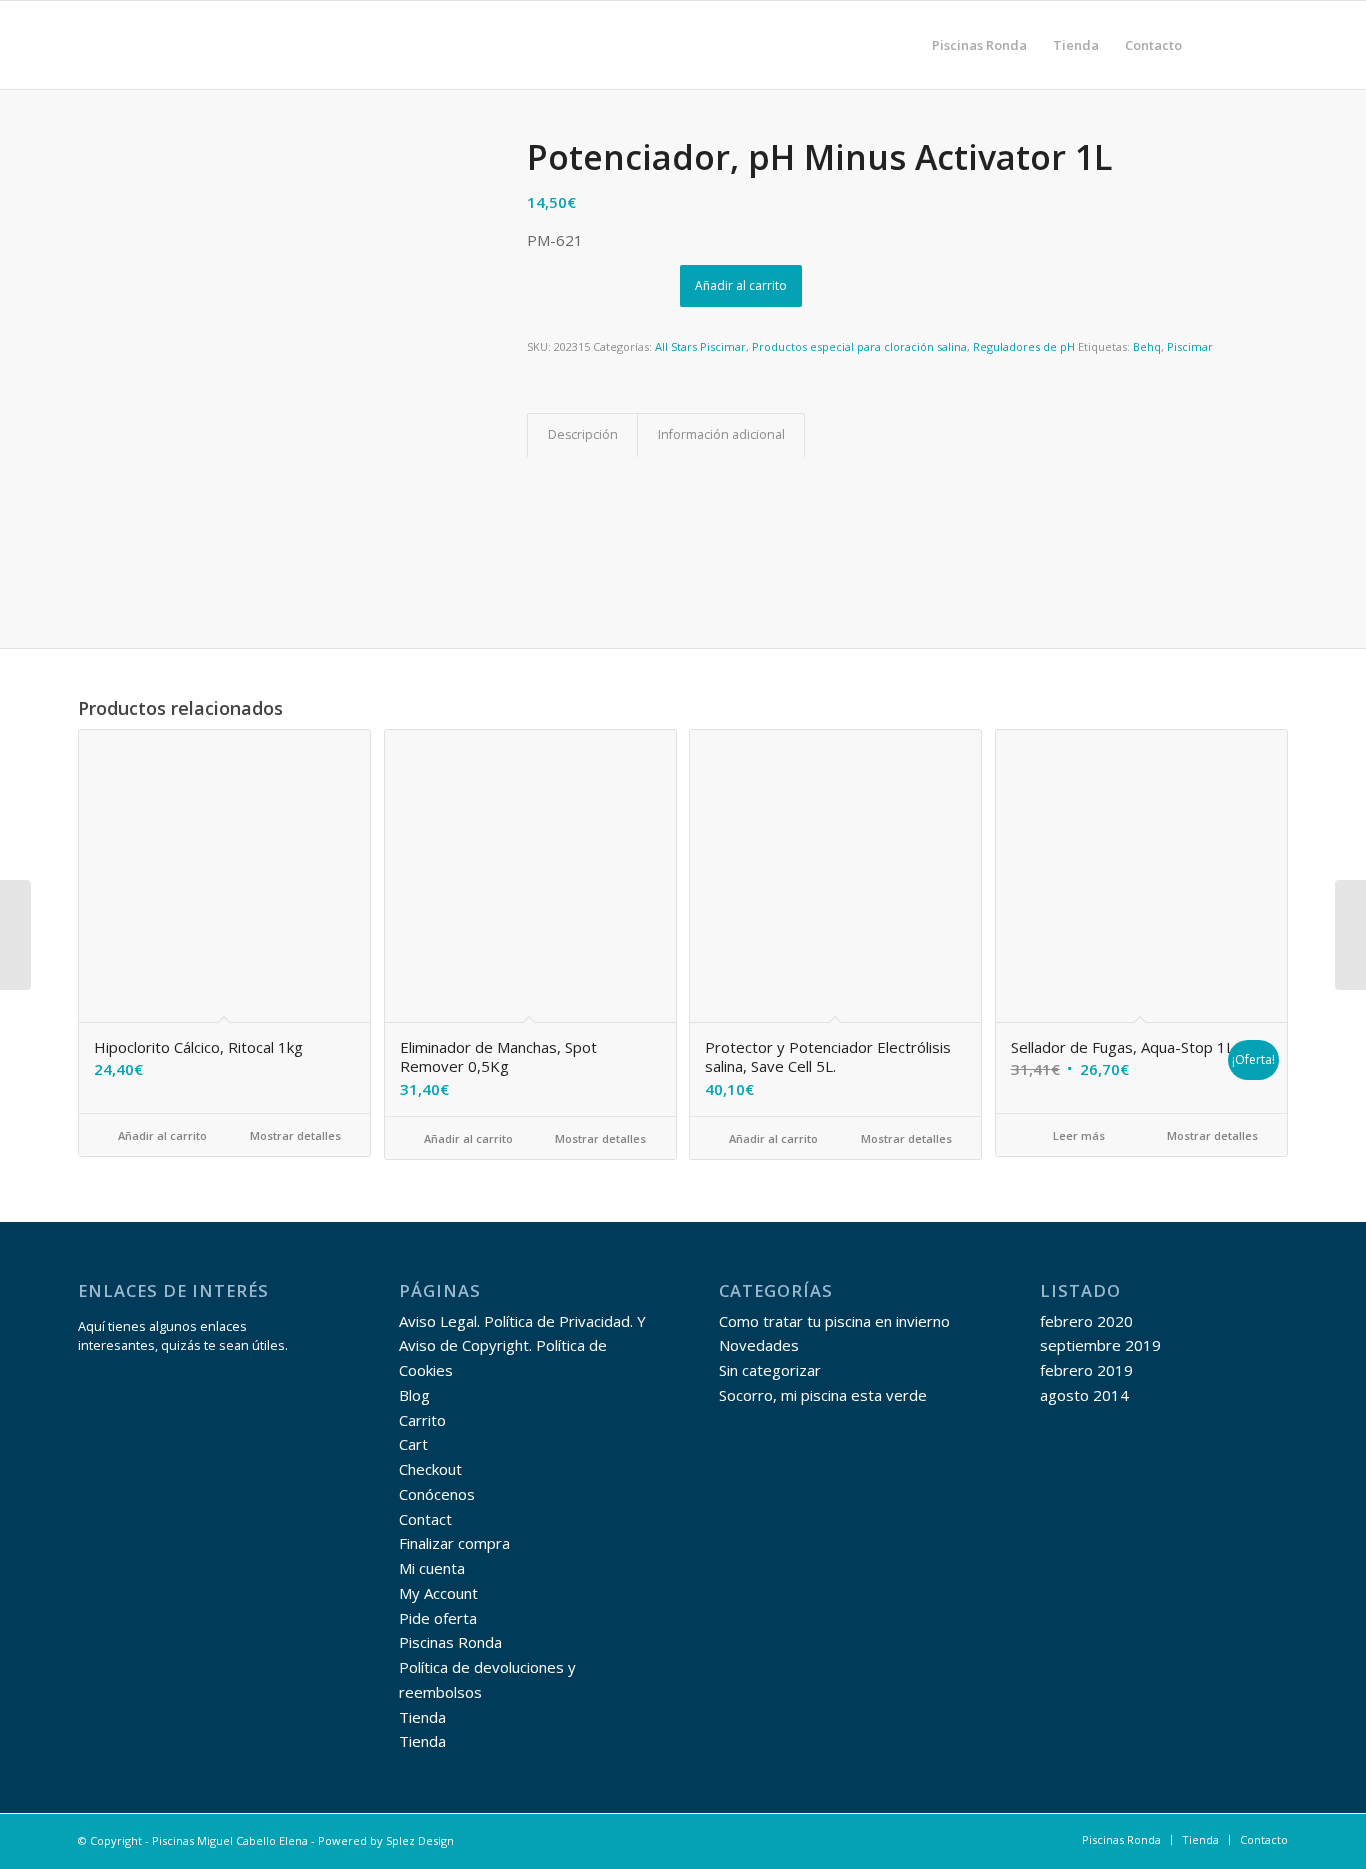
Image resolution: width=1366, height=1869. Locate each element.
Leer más (1077, 1135)
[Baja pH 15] (1350, 935)
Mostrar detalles (294, 1135)
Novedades (759, 1345)
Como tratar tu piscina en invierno (834, 1321)
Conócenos (437, 1494)
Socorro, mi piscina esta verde (823, 1395)
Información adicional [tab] (721, 434)
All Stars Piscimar (700, 346)
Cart (413, 1444)
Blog (414, 1395)
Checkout (430, 1469)
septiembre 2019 (1100, 1345)
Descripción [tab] (583, 434)
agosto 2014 (1084, 1395)
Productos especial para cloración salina (859, 346)
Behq (1147, 346)
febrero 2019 (1086, 1370)
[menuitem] (979, 45)
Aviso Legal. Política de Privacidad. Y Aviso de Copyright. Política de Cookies (522, 1346)
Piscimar (1190, 346)
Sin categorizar (770, 1370)
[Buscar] (1214, 45)
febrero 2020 (1086, 1321)
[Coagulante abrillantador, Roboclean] (15, 935)
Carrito (422, 1420)
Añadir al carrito (741, 285)
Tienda (422, 1717)
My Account (438, 1593)
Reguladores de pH (1024, 346)
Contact (425, 1519)
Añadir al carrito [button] (161, 1135)
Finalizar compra (454, 1543)
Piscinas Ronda (450, 1642)
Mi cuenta (432, 1568)
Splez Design (420, 1840)
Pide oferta (438, 1618)
